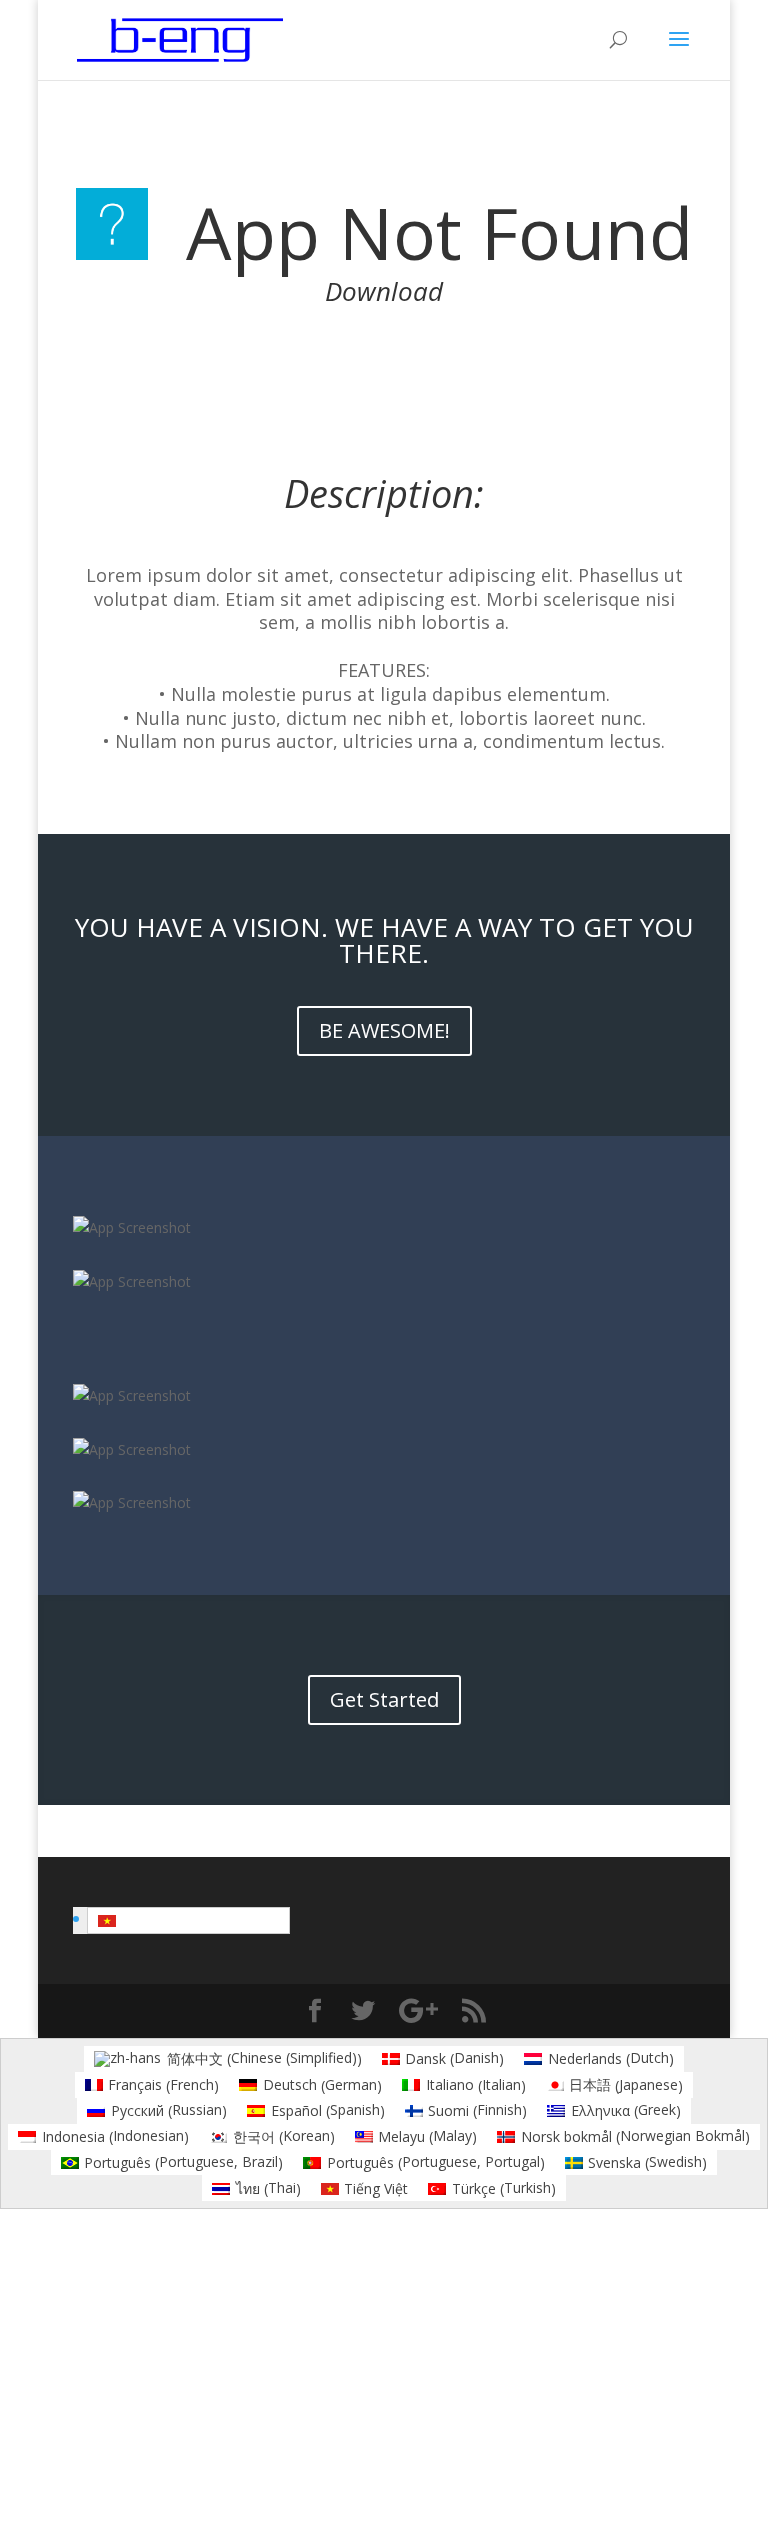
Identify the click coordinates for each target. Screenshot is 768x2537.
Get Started (384, 1699)
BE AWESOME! (384, 1030)
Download (384, 291)
